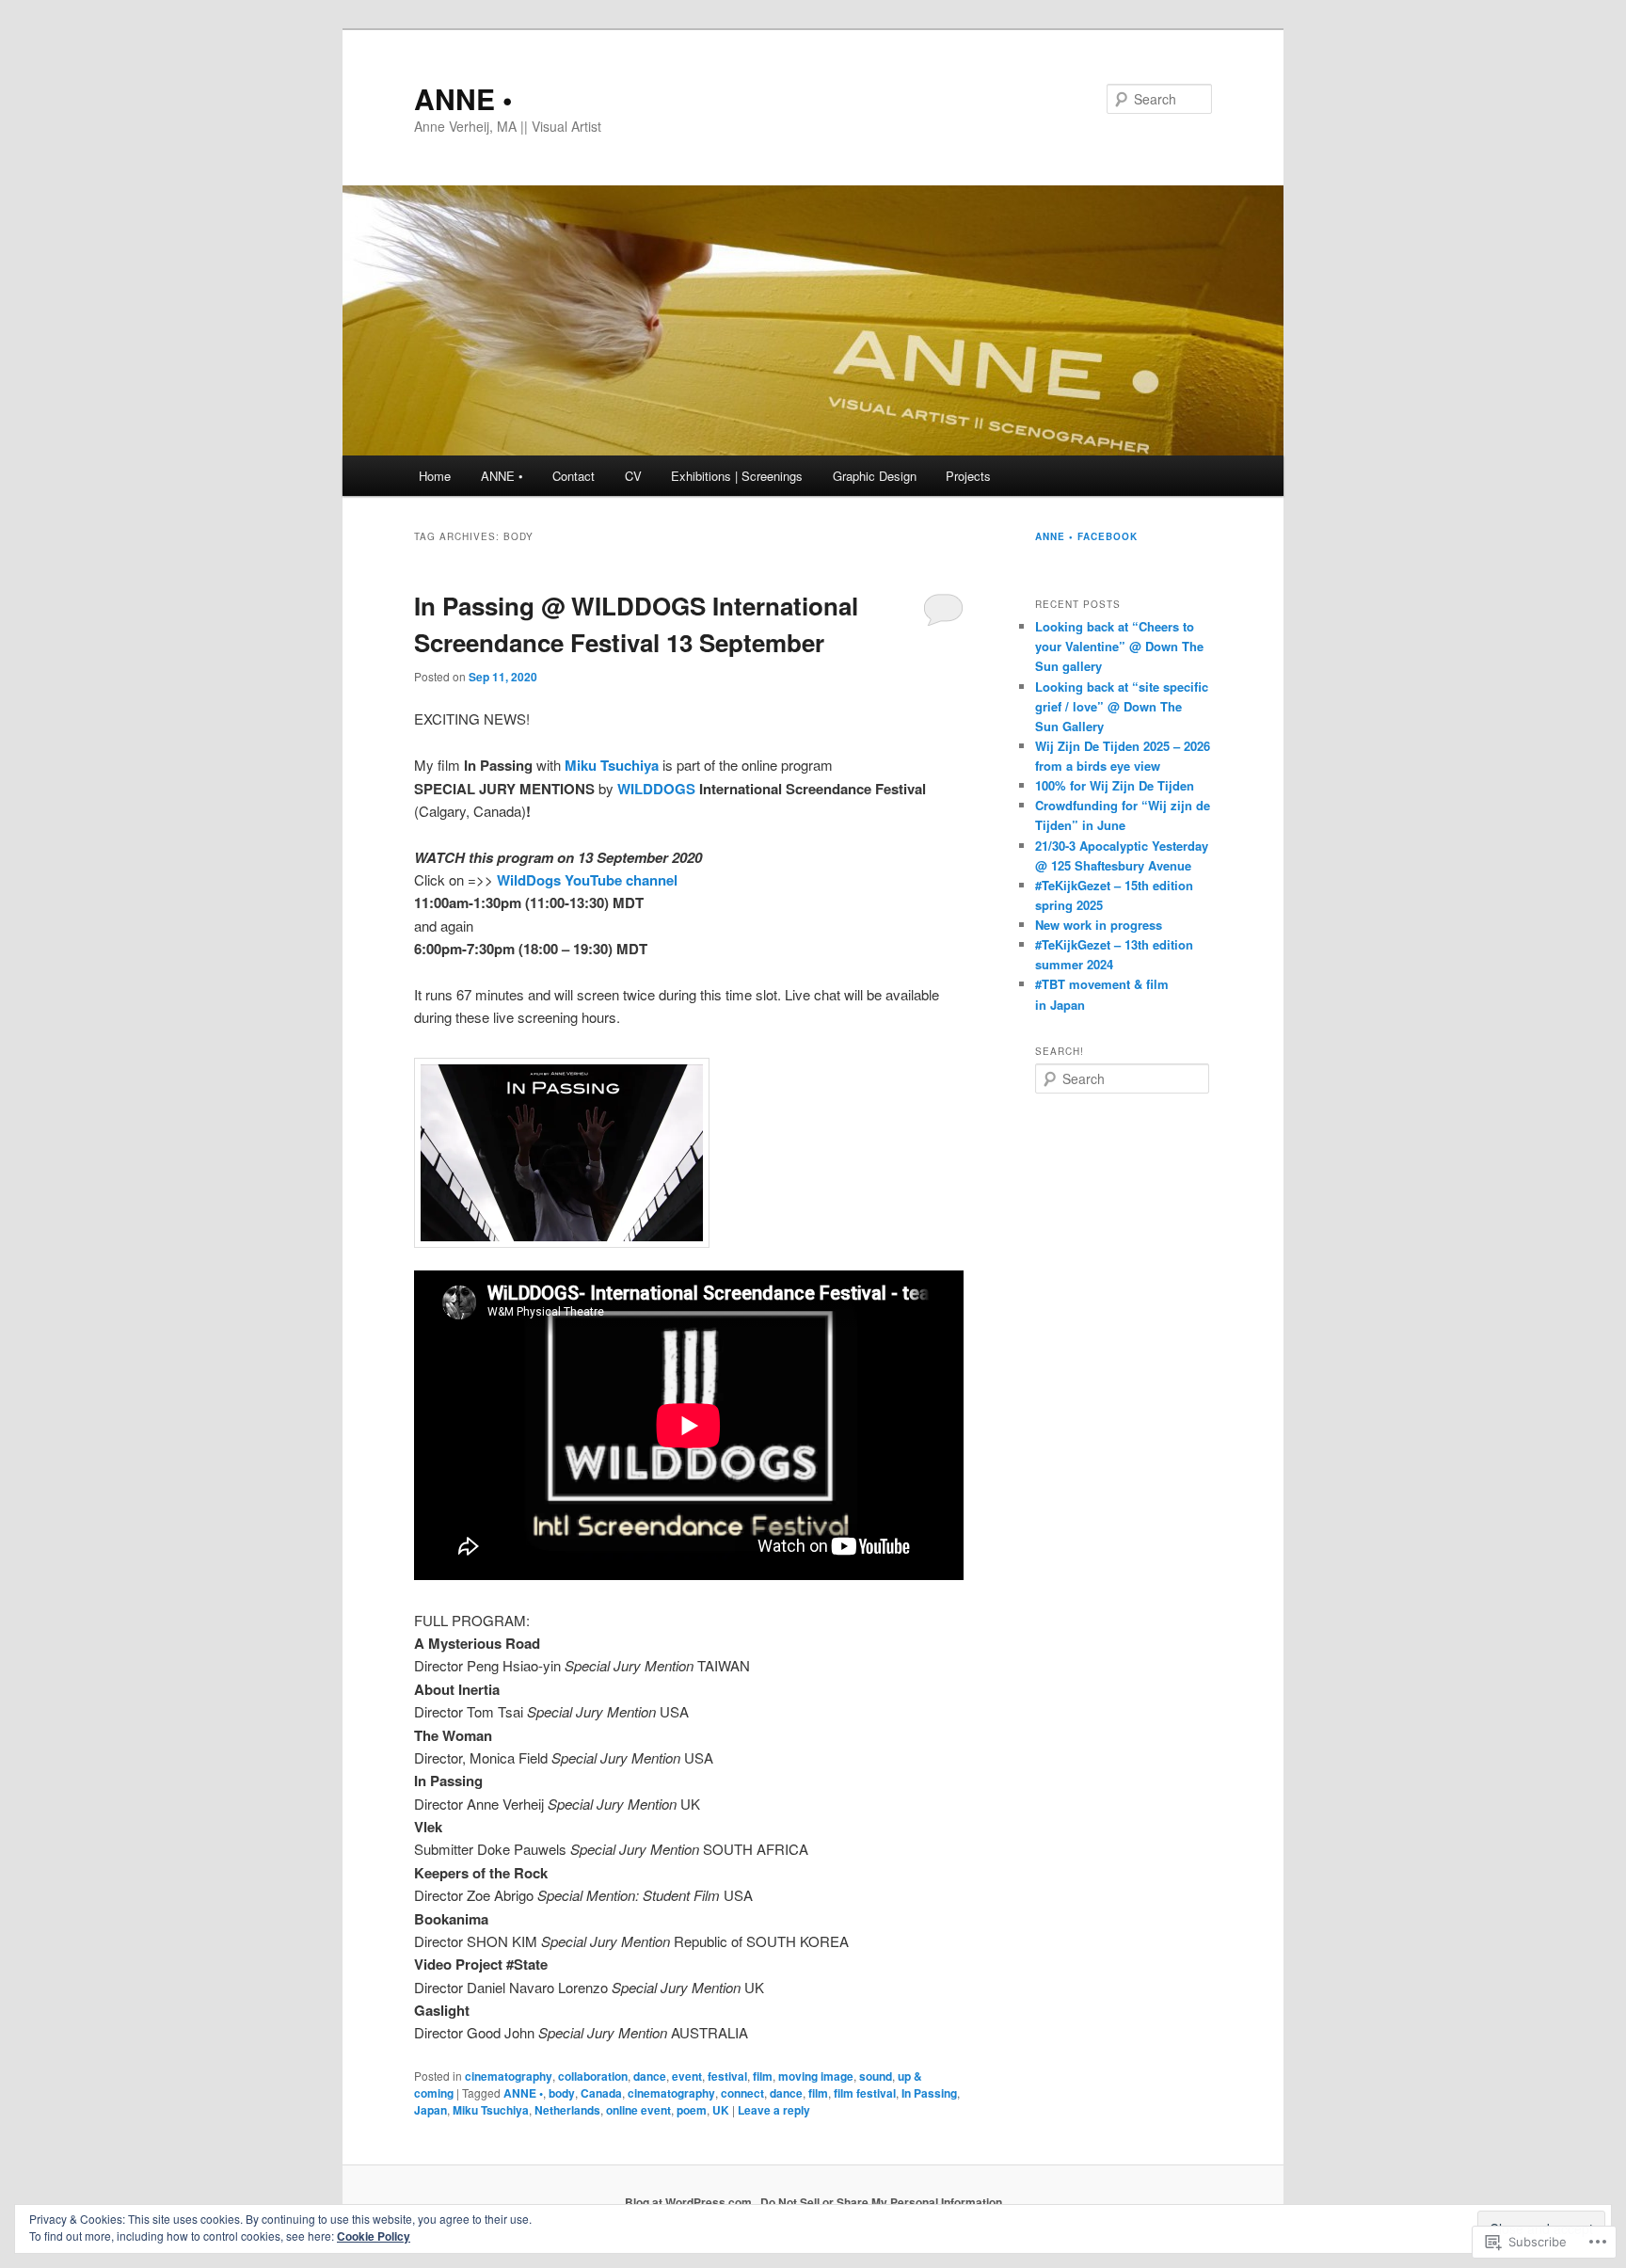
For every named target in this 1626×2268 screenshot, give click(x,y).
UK (721, 2110)
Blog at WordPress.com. (690, 2202)
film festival (865, 2093)
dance (650, 2076)
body (562, 2093)
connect (742, 2093)
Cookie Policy (374, 2236)
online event (638, 2110)
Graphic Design (875, 476)
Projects (968, 476)
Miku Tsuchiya (491, 2110)
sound (876, 2076)
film (763, 2076)
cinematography (509, 2076)
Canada (601, 2093)
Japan (430, 2110)
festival (727, 2076)
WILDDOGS (656, 789)
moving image (816, 2076)
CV (633, 476)
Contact (574, 476)
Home (435, 476)
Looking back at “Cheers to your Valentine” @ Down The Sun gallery (1119, 646)
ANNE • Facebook (1086, 536)
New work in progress (1099, 925)
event (687, 2076)
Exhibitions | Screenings (737, 476)
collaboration (593, 2076)
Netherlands (567, 2110)
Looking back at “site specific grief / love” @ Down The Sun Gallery (1122, 706)
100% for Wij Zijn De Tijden (1115, 785)
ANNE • (463, 98)
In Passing (929, 2093)
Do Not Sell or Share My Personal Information (881, 2202)
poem (692, 2110)
